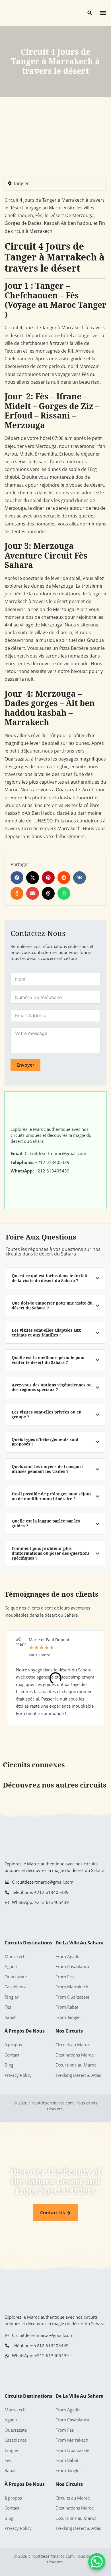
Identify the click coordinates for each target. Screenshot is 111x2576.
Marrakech (69, 828)
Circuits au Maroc (73, 2045)
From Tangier (68, 2017)
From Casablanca (72, 1966)
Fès (8, 2007)
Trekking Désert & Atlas (78, 2075)
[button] (103, 13)
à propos (13, 2045)
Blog (9, 2065)
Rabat (10, 2017)
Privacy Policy (18, 2075)
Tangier (21, 183)
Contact (12, 2055)
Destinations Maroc (75, 2055)
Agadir (11, 1966)
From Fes (65, 1977)
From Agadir (68, 1956)
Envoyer (25, 1065)
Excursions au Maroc (76, 2065)
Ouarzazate (17, 759)
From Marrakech (72, 1987)
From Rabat (67, 2007)
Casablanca (16, 1987)
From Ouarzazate (72, 1997)
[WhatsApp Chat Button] (97, 2562)
